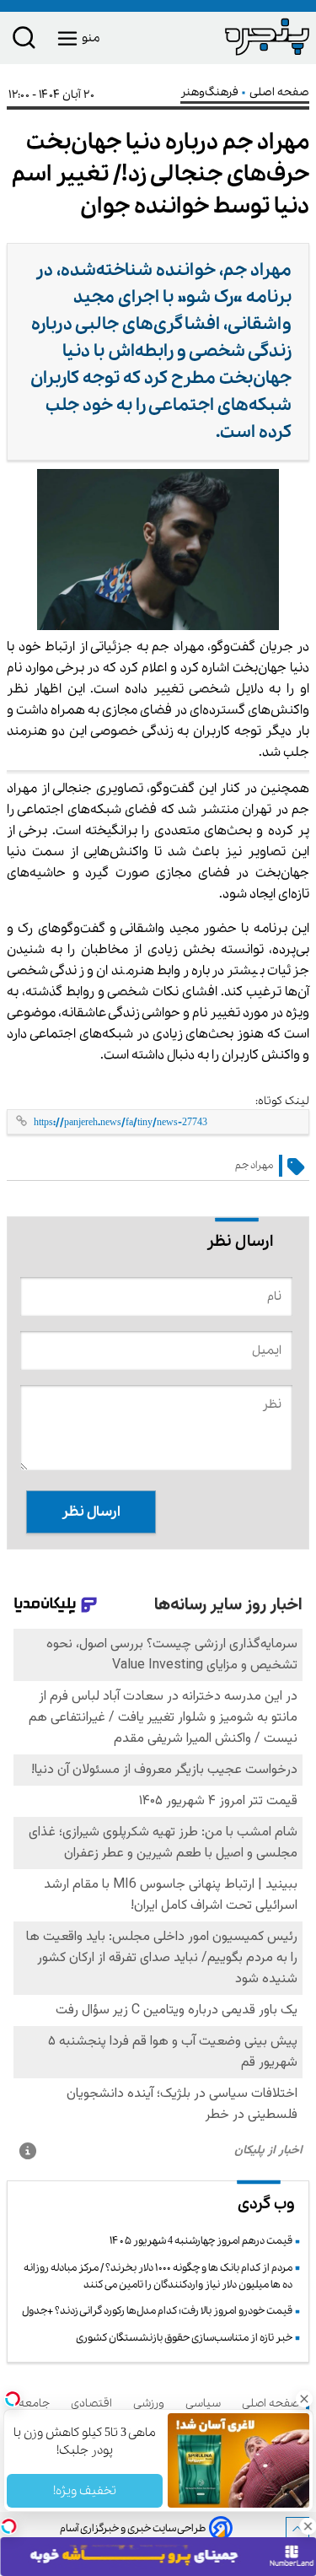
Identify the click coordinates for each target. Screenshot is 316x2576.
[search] (24, 41)
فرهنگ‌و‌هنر (211, 92)
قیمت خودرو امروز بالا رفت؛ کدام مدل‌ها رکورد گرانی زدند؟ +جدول (157, 2311)
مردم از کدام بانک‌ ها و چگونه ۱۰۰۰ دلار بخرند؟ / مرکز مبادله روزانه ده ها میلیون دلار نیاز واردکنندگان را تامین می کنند (158, 2276)
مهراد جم (254, 1165)
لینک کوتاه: (282, 1101)
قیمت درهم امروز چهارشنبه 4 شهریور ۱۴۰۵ (201, 2241)
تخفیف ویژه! (85, 2491)
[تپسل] (8, 2526)
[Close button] (303, 2399)
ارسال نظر (91, 1512)
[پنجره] (234, 36)
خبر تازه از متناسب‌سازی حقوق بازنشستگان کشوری (184, 2338)
